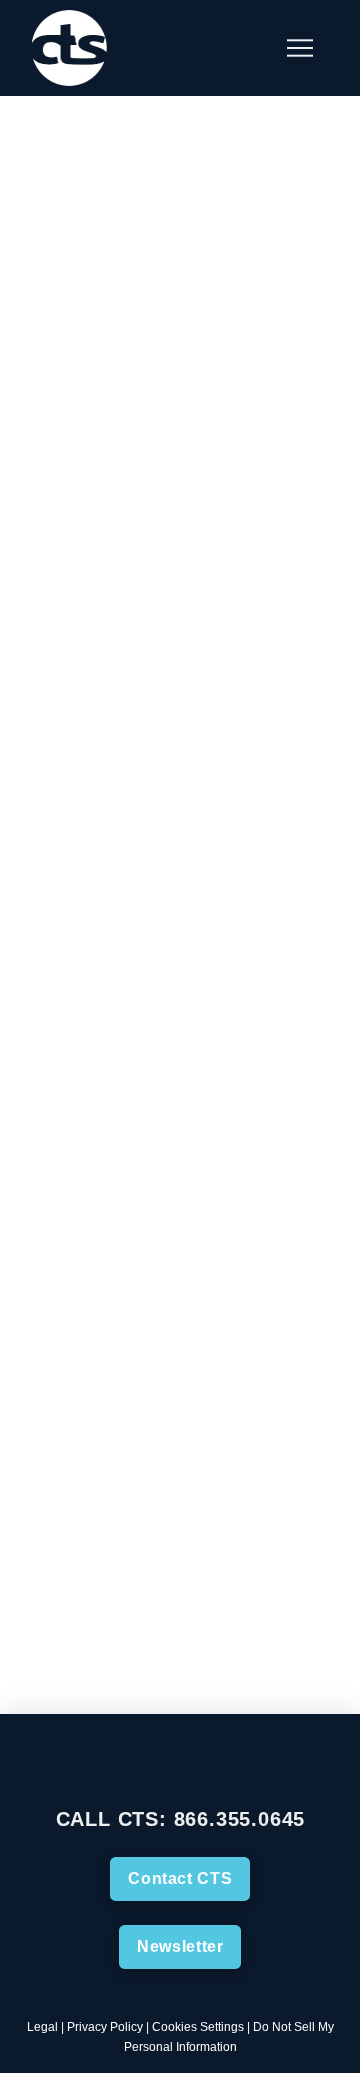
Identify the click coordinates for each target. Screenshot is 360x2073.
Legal (42, 2027)
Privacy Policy (105, 2027)
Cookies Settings (198, 2027)
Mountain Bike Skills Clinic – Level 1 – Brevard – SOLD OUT (153, 1127)
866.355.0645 (240, 1819)
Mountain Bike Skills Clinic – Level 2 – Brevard (153, 473)
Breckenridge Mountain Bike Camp (186, 210)
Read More (100, 934)
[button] (250, 48)
